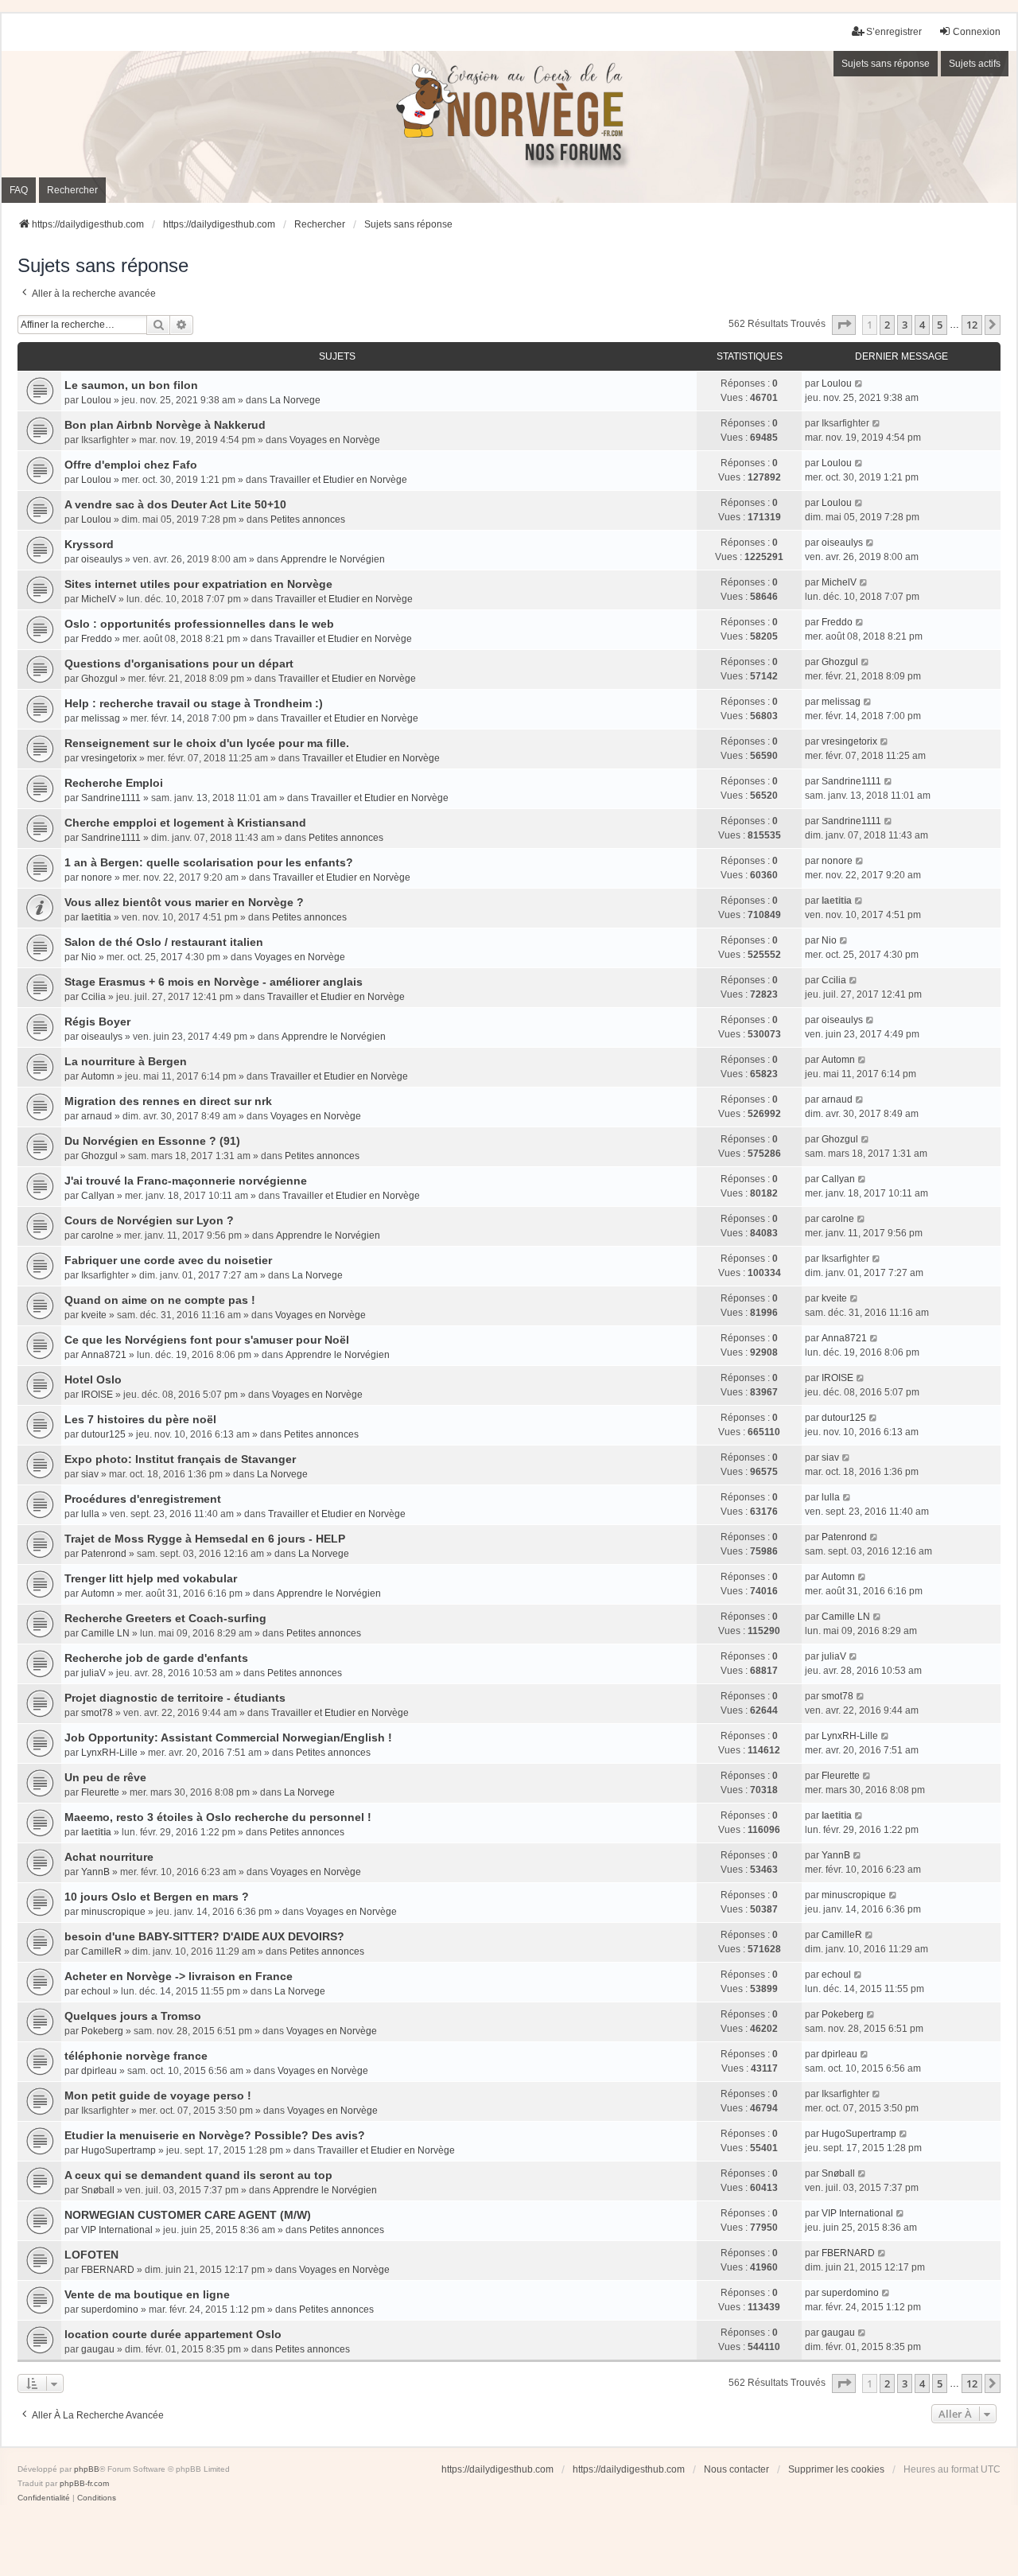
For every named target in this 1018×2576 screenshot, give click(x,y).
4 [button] (922, 325)
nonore (97, 877)
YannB (95, 1872)
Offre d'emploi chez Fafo (131, 465)
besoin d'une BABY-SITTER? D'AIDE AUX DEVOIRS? (204, 1936)
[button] (844, 325)
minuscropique (113, 1912)
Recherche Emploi (114, 783)
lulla (90, 1514)
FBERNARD (108, 2270)
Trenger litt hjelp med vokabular (151, 1578)
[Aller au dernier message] (859, 383)
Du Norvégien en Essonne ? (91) (152, 1141)
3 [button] (905, 325)
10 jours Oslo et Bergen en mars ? (157, 1897)
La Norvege (295, 400)
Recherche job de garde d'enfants (156, 1658)
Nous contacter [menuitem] (736, 2469)
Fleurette (100, 1792)
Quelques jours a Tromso (133, 2016)
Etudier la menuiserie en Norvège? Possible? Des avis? (215, 2135)
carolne (97, 1235)
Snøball (98, 2190)
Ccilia (93, 997)
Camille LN (105, 1633)
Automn (98, 1076)
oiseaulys (102, 559)
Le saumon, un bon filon (131, 385)
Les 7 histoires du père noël (140, 1419)
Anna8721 (104, 1355)
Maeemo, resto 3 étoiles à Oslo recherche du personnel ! (218, 1817)
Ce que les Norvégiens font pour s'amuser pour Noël (207, 1340)
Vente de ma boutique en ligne (147, 2294)
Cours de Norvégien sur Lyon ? (149, 1220)
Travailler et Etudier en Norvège (338, 480)
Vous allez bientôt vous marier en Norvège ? (184, 902)
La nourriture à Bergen (126, 1061)
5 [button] (940, 325)
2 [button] (887, 325)
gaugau (98, 2349)
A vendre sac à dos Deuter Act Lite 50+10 (175, 504)
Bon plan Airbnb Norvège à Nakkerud (165, 425)
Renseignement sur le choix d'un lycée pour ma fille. (207, 743)
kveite (94, 1315)
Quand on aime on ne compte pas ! (160, 1300)
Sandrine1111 (111, 798)
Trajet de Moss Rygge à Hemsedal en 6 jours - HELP (205, 1539)
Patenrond (104, 1554)
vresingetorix (109, 758)
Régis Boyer (97, 1021)
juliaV (93, 1673)
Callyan (98, 1196)
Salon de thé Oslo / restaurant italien (164, 942)
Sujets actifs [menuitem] (975, 64)
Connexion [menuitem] (977, 32)
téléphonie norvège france (136, 2056)
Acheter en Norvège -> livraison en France (179, 1976)
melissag (101, 718)
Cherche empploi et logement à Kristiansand (185, 823)
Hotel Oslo (93, 1379)
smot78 (97, 1713)
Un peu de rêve (105, 1777)
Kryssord (89, 544)
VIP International (117, 2230)
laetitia (96, 917)
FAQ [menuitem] (19, 190)
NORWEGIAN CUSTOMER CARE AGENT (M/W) (188, 2215)
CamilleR (101, 1951)
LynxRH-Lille (109, 1753)
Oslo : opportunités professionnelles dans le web (199, 624)
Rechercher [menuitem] (72, 190)
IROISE (97, 1395)
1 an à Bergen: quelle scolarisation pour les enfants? (209, 862)
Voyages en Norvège (335, 440)
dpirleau (99, 2071)
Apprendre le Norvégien (333, 559)
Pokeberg (102, 2031)
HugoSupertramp (119, 2150)
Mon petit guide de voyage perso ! (158, 2095)
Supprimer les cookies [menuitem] (836, 2469)
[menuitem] (44, 2498)
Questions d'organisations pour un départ (179, 663)
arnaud (97, 1116)
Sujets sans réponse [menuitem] (886, 64)
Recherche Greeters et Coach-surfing (165, 1618)
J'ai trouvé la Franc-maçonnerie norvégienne (186, 1181)
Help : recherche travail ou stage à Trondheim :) (194, 703)
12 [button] (972, 325)
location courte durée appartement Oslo (173, 2334)
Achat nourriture (109, 1857)
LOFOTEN (91, 2255)
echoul (96, 1991)
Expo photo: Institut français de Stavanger (180, 1459)
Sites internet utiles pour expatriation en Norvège (198, 584)
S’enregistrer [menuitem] (894, 32)
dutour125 (103, 1434)
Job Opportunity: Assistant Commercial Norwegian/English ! (228, 1737)
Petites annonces (308, 519)
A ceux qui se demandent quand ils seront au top (198, 2175)
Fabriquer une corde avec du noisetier (168, 1260)
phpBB (87, 2469)
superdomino (110, 2309)
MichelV (99, 599)
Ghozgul (99, 679)
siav (90, 1474)
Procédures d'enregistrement (143, 1499)
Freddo (97, 639)
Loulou (96, 400)
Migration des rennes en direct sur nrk (168, 1101)
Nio (89, 957)
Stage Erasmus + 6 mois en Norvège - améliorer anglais (214, 982)
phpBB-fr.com (84, 2483)
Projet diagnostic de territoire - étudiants (175, 1698)
